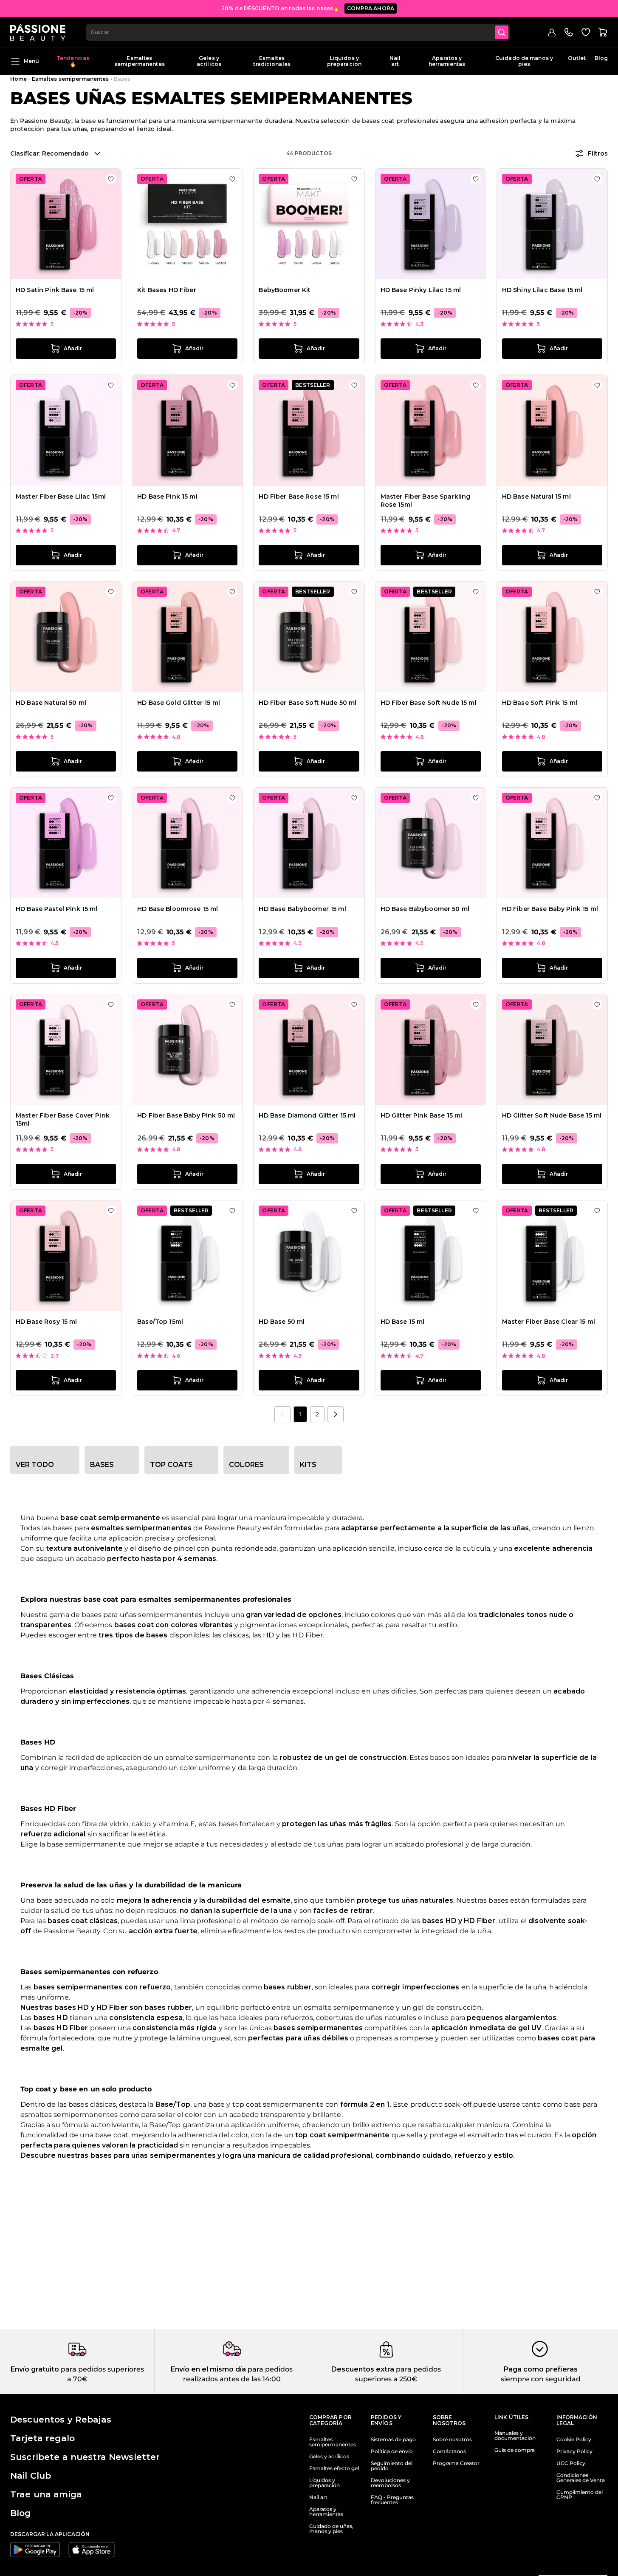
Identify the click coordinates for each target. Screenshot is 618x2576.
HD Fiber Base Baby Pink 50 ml (186, 1115)
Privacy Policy (574, 2451)
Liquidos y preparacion (344, 61)
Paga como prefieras (541, 2369)
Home (18, 79)
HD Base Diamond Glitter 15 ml (307, 1115)
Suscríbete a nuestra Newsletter (85, 2457)
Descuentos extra (363, 2369)
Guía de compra (515, 2450)
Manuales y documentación (515, 2436)
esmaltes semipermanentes (141, 1528)
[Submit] (502, 32)
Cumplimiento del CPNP (580, 2495)
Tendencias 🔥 (73, 61)
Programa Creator (456, 2463)
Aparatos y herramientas (447, 61)
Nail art (395, 61)
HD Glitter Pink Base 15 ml (422, 1115)
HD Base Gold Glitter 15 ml (179, 703)
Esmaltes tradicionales (272, 61)
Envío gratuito (35, 2369)
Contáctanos (449, 2451)
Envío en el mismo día (208, 2369)
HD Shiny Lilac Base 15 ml (542, 290)
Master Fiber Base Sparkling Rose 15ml (426, 501)
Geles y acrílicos (209, 61)
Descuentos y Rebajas (61, 2420)
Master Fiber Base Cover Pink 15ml (63, 1120)
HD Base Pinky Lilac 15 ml (421, 290)
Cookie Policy (574, 2440)
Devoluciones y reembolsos (390, 2483)
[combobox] (298, 32)
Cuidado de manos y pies (524, 61)
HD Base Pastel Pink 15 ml (57, 909)
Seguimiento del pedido (392, 2466)
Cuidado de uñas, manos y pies (331, 2529)
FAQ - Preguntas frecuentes (392, 2500)
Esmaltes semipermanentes (140, 61)
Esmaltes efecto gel (334, 2468)
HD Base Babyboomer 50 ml (425, 909)
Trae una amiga (46, 2494)
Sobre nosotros (452, 2440)
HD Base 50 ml (282, 1322)
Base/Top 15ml (160, 1322)
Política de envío (392, 2451)
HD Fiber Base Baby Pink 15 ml (550, 909)
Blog (601, 58)
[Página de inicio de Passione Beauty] (38, 32)
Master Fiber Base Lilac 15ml (61, 496)
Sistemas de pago (393, 2440)
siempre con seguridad (541, 2379)
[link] (282, 1414)
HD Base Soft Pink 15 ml (540, 703)
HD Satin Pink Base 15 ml (55, 290)
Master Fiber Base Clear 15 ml (549, 1322)
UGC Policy (571, 2463)
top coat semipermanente (342, 2135)
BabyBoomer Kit (285, 290)
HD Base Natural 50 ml (51, 703)
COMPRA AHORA (371, 8)
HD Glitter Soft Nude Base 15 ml (552, 1115)
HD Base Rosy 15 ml (47, 1322)
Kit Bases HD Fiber (167, 290)
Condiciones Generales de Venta (581, 2478)
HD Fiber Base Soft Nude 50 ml (308, 703)
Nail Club (31, 2476)
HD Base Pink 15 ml (167, 496)
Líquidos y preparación (325, 2483)
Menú (31, 61)
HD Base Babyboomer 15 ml (302, 909)
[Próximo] (336, 1414)
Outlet (577, 58)
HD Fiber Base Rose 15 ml (299, 496)
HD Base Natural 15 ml (536, 496)
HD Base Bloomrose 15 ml (178, 909)
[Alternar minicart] (603, 32)
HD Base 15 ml (403, 1322)
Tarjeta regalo (42, 2438)
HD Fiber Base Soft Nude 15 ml (429, 703)
